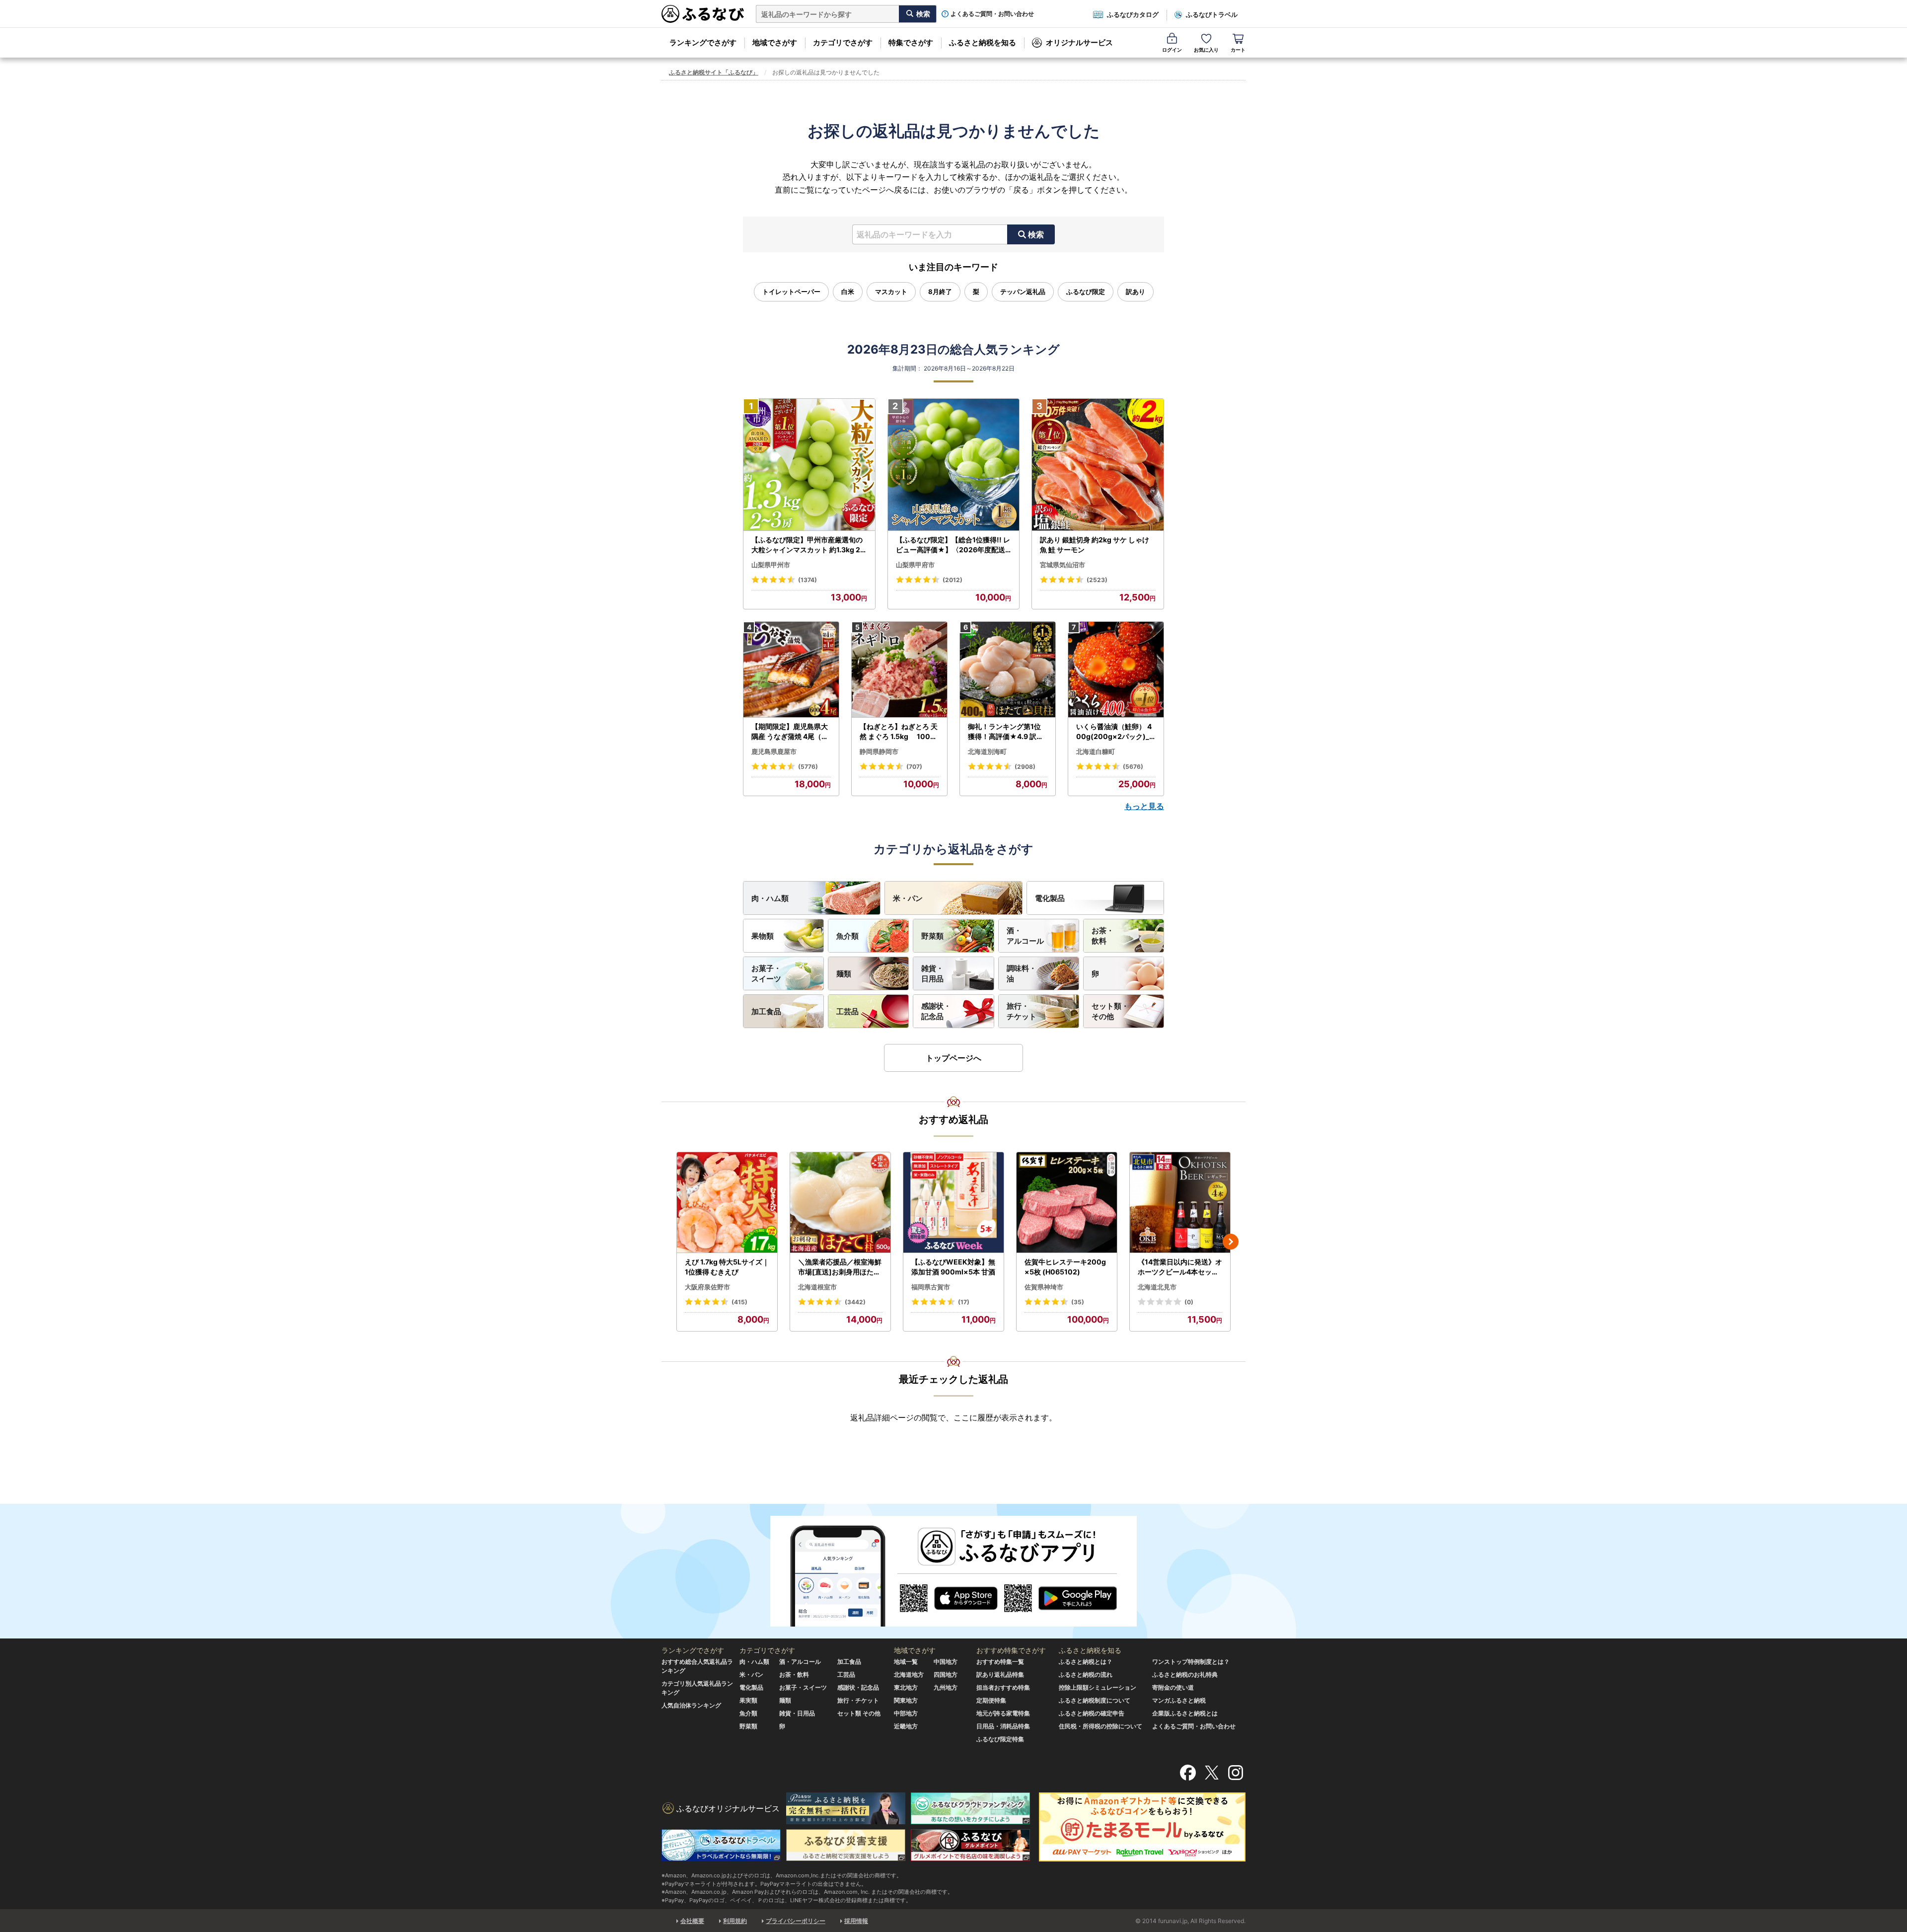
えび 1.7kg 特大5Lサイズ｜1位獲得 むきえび (727, 1267)
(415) (739, 1302)
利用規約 (735, 1921)
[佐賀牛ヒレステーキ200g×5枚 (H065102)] (1067, 1203)
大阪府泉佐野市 (707, 1287)
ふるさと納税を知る (983, 42)
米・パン (908, 898)
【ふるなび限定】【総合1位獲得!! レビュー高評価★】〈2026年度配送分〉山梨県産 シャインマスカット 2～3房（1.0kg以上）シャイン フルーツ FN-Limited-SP (953, 545)
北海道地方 (909, 1674)
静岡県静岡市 (879, 751)
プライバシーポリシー (796, 1921)
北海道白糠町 (1096, 751)
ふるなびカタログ (1133, 14)
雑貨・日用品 (932, 973)
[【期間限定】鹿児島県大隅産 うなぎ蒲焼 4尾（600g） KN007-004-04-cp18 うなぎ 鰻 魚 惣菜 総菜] (791, 670)
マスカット (891, 292)
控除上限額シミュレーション (1098, 1687)
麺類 (844, 974)
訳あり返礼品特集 (1000, 1674)
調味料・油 (1022, 973)
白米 (848, 292)
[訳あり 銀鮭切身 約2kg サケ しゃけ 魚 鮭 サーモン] (1098, 465)
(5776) (808, 767)
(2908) (1025, 767)
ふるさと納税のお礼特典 (1185, 1674)
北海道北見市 (1157, 1287)
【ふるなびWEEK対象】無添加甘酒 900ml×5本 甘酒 (953, 1267)
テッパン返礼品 (1023, 292)
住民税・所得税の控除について (1100, 1726)
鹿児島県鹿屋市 (774, 751)
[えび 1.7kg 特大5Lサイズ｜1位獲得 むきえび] (727, 1203)
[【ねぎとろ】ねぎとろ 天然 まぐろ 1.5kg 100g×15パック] (899, 670)
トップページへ (953, 1058)
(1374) (807, 580)
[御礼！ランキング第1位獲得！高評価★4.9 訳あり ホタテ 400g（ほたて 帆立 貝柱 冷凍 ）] (1008, 670)
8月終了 (940, 292)
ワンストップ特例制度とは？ (1191, 1662)
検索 (1036, 234)
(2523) (1097, 580)
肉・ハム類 (770, 898)
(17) (964, 1302)
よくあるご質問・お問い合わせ (992, 14)
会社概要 (692, 1921)
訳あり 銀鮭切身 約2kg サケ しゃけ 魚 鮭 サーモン (1095, 545)
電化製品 (1050, 898)
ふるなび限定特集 (1000, 1739)
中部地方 (906, 1713)
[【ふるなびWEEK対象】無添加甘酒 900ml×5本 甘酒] (953, 1203)
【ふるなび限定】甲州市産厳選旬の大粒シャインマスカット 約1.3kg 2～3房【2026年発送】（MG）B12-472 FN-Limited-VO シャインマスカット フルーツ (808, 545)
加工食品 (766, 1011)
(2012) (953, 580)
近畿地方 (906, 1726)
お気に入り (1206, 50)
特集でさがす (911, 42)
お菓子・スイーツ (766, 973)
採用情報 (856, 1921)
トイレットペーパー (791, 292)
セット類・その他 (1110, 1011)
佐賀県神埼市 (1044, 1287)
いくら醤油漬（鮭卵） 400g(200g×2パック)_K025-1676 (1115, 732)
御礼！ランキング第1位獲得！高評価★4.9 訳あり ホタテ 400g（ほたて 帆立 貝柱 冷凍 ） (1007, 732)
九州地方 (946, 1687)
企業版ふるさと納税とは (1185, 1713)
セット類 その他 (859, 1713)
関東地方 (906, 1700)
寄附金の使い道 (1173, 1687)
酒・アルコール (1025, 936)
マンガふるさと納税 (1179, 1700)
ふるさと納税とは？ (1086, 1662)
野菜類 (932, 936)
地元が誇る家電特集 (1003, 1713)
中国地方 (946, 1662)
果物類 (763, 936)
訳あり (1136, 292)
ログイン (1172, 50)
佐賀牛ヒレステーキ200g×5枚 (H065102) (1065, 1267)
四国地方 (946, 1674)
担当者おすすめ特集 (1003, 1687)
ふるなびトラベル (1212, 14)
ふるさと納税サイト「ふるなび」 (714, 72)
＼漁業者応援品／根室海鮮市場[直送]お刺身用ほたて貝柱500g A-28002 (840, 1267)
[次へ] (1231, 1242)
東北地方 (906, 1687)
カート (1238, 50)
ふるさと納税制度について (1095, 1700)
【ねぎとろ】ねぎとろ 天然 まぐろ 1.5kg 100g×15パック (899, 732)
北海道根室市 (817, 1287)
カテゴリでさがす (843, 42)
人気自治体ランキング (691, 1705)
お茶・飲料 (1103, 936)
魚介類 (847, 936)
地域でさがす (775, 42)
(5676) (1133, 767)
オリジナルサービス (1079, 42)
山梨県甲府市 (915, 565)
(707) (914, 767)
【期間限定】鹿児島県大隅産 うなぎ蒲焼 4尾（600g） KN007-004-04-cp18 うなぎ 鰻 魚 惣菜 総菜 (791, 732)
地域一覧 (906, 1662)
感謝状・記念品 (936, 1011)
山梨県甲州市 (771, 565)
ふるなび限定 (1086, 292)
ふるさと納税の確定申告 (1092, 1713)
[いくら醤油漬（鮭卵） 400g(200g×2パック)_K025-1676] (1116, 670)
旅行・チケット (1022, 1011)
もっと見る (1144, 806)
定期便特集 (991, 1700)
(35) (1078, 1302)
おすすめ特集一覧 (1000, 1662)
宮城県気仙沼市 (1063, 565)
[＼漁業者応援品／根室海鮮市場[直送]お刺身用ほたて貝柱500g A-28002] (840, 1203)
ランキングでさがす (703, 42)
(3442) (855, 1302)
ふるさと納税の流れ (1086, 1674)
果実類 (748, 1700)
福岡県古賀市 (931, 1287)
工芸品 (847, 1011)
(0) (1189, 1302)
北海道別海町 (987, 751)
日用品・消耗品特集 (1003, 1726)
